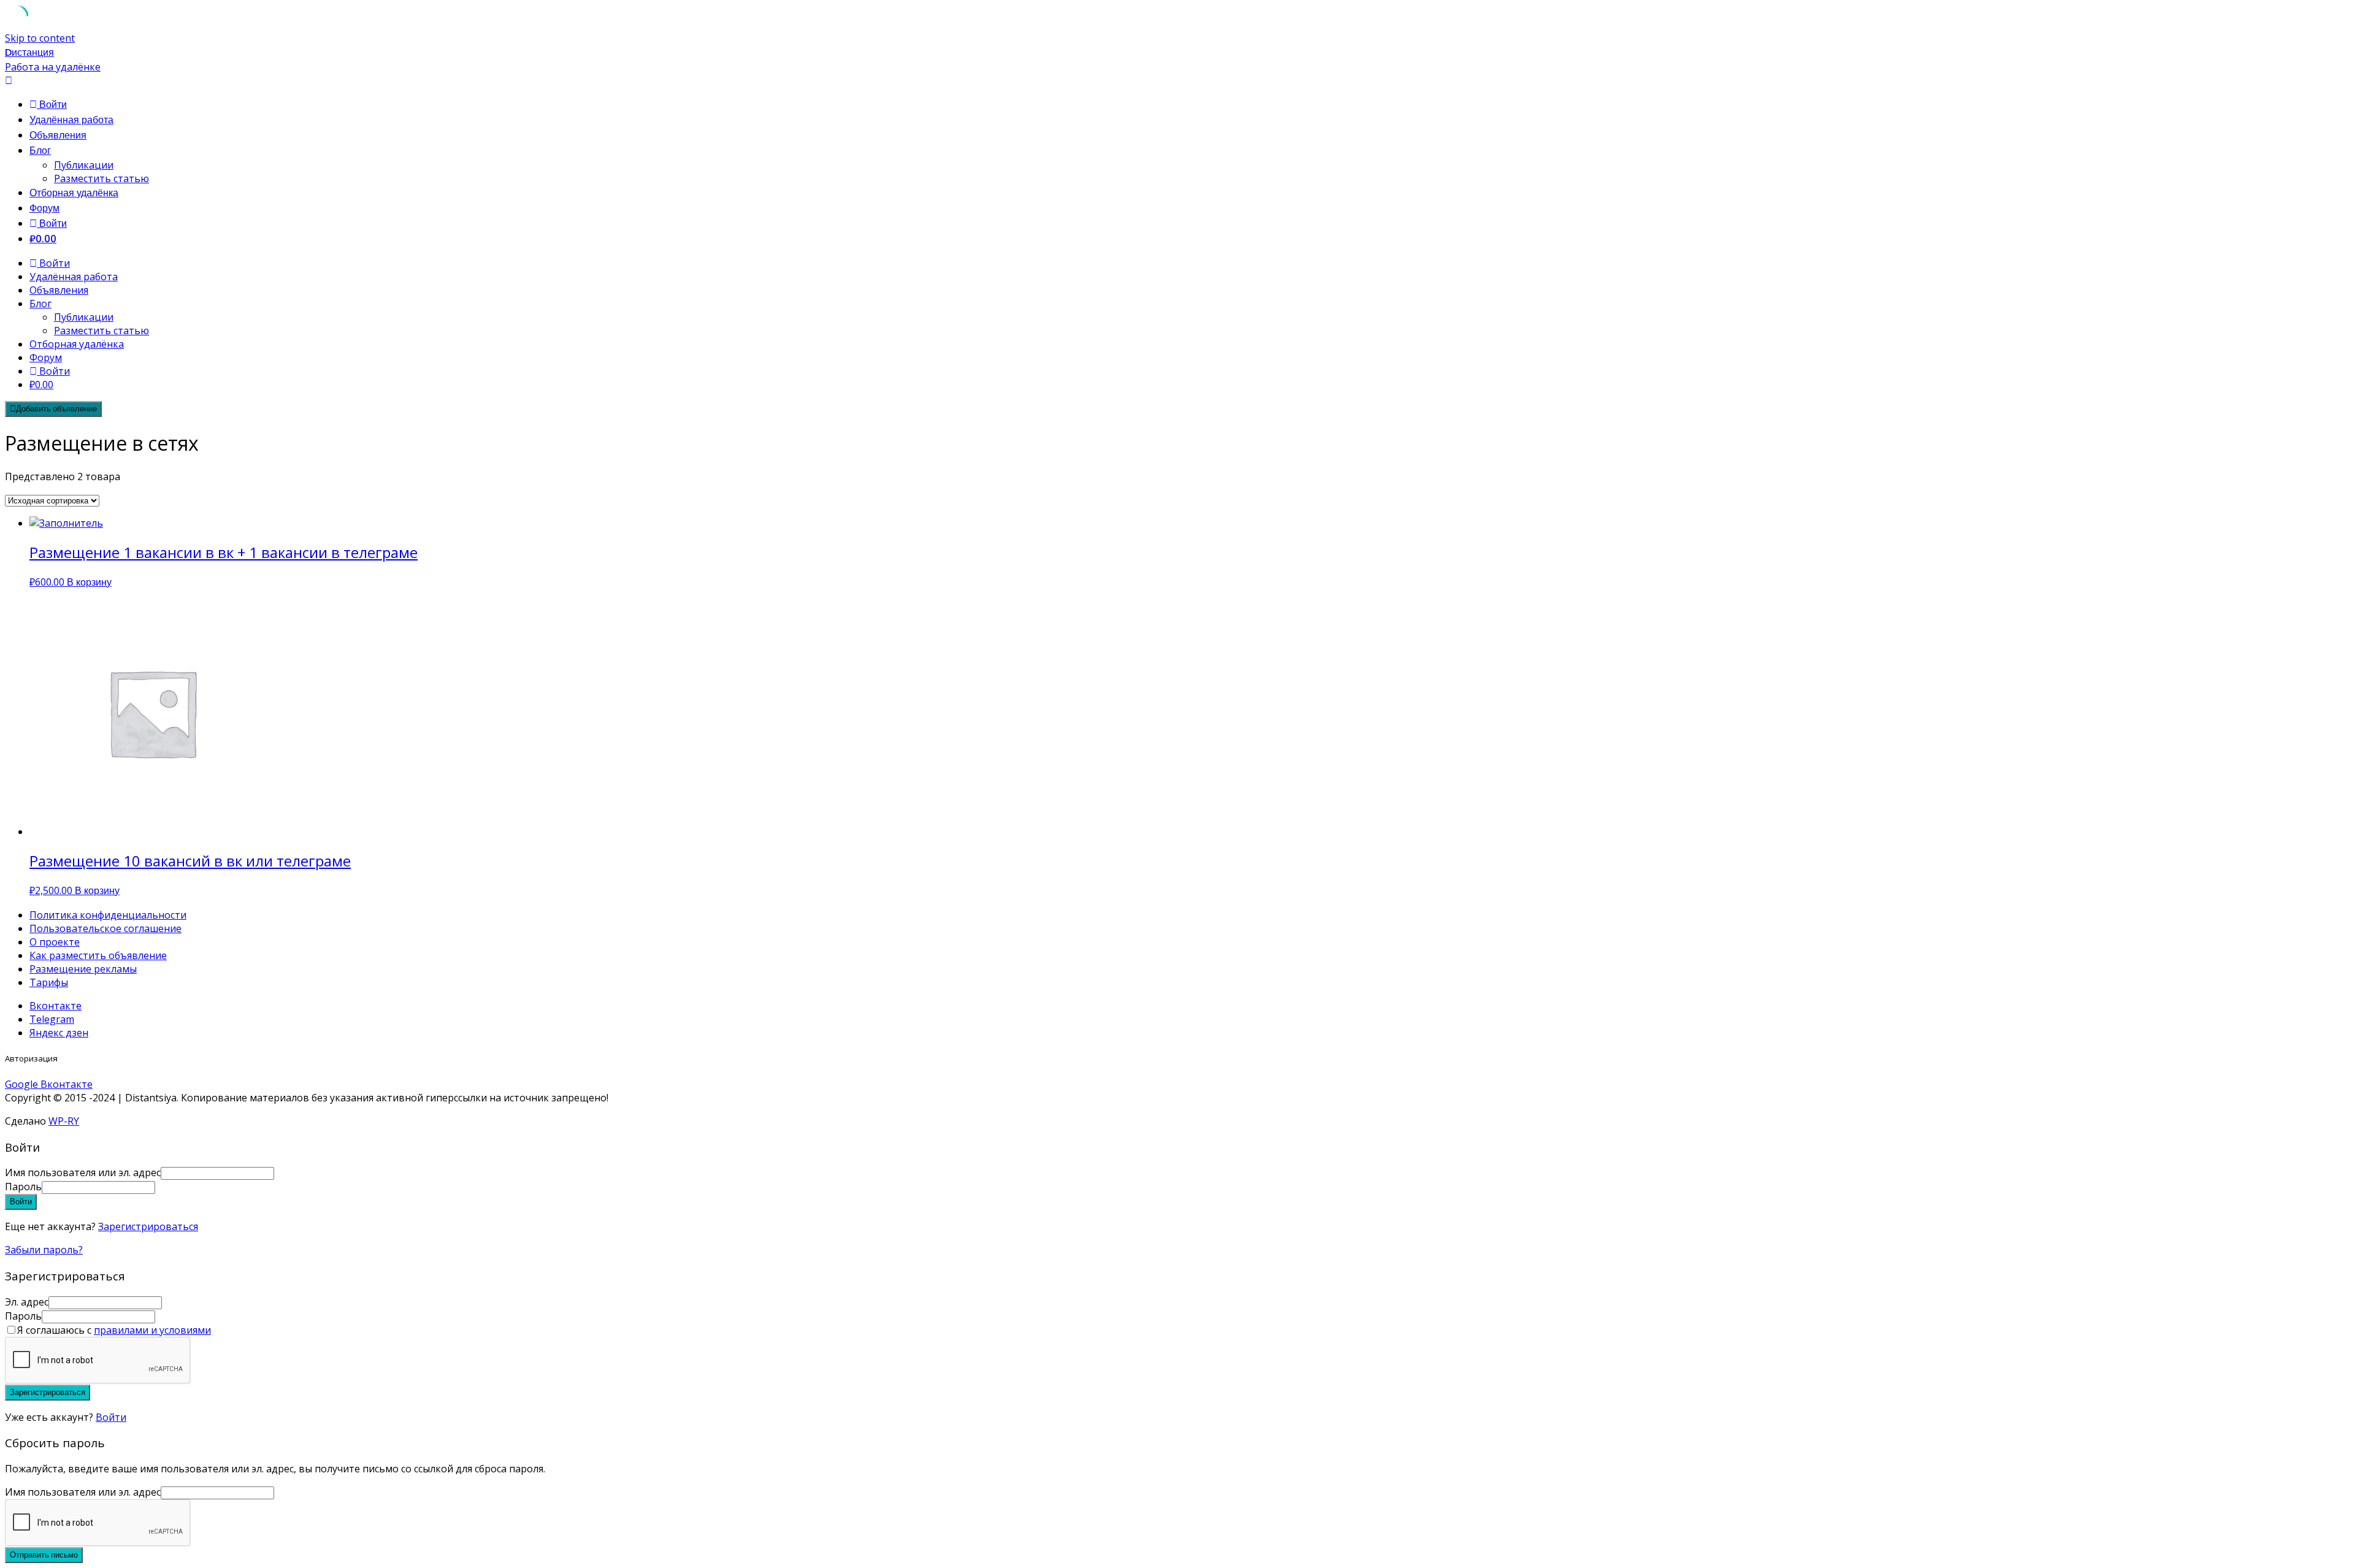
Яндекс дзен (59, 1033)
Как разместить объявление (98, 955)
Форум (44, 208)
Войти (111, 1417)
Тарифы (49, 982)
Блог (40, 151)
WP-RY (64, 1121)
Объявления (58, 135)
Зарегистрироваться (148, 1226)
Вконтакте (56, 1006)
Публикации (84, 165)
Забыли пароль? (44, 1250)
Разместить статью (101, 178)
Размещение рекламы (83, 969)
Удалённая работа (71, 120)
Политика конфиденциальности (108, 915)
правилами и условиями (152, 1330)
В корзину (89, 582)
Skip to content (40, 38)
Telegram (52, 1019)
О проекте (55, 942)
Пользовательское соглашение (105, 928)
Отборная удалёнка (74, 193)
